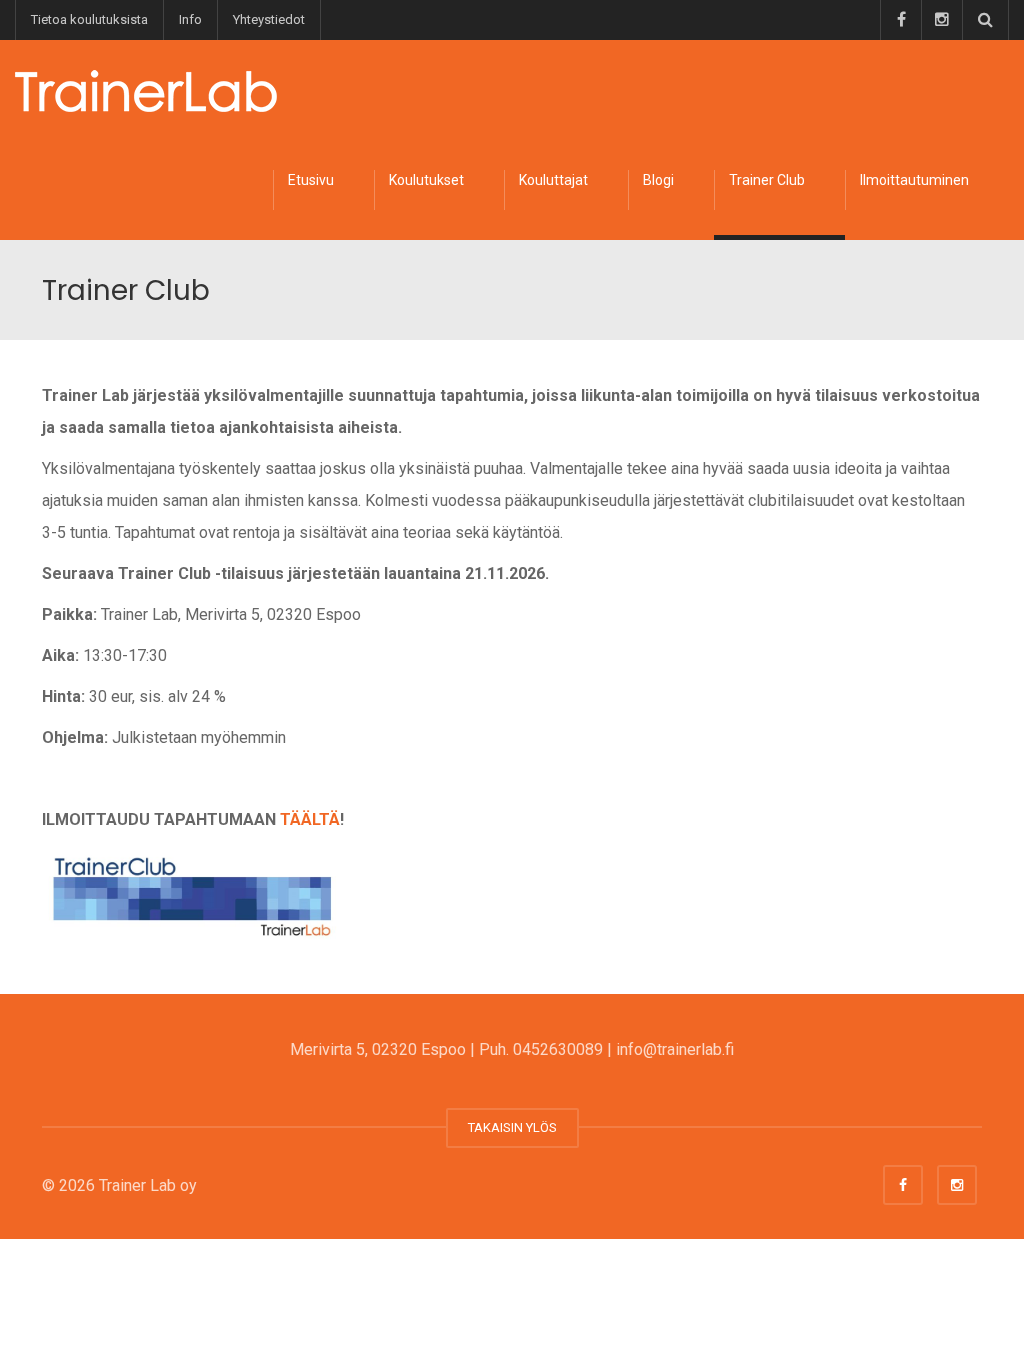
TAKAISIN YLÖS (512, 1127)
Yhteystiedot (269, 19)
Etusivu (311, 180)
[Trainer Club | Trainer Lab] (146, 89)
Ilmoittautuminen (914, 180)
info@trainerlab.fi (675, 1049)
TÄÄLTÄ (310, 819)
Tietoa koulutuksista (89, 19)
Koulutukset (426, 180)
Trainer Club (767, 180)
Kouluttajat (553, 180)
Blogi (658, 180)
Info (190, 19)
